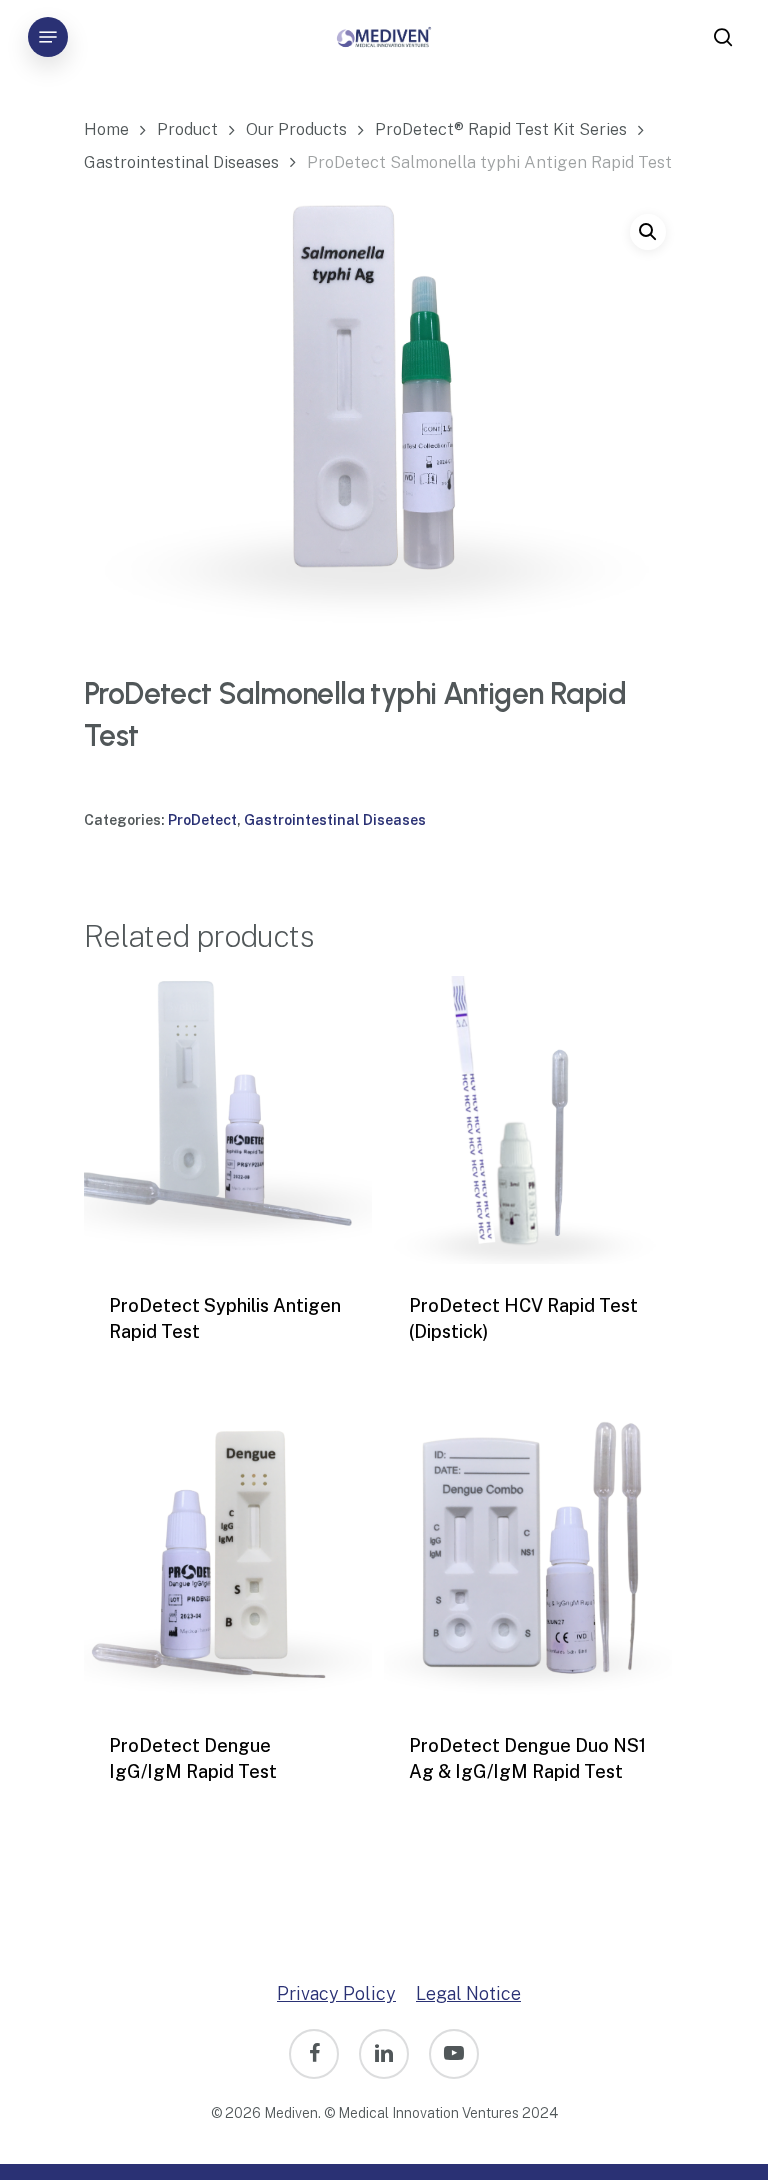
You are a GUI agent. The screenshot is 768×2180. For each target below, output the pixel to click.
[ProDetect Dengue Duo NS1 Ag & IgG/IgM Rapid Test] (528, 1560)
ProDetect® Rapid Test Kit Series (501, 129)
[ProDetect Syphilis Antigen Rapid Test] (228, 1120)
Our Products (296, 129)
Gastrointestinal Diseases (181, 162)
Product (187, 129)
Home (106, 129)
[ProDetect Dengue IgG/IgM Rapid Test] (228, 1560)
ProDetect (202, 820)
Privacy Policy (336, 1993)
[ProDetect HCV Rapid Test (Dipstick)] (528, 1120)
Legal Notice (468, 1993)
